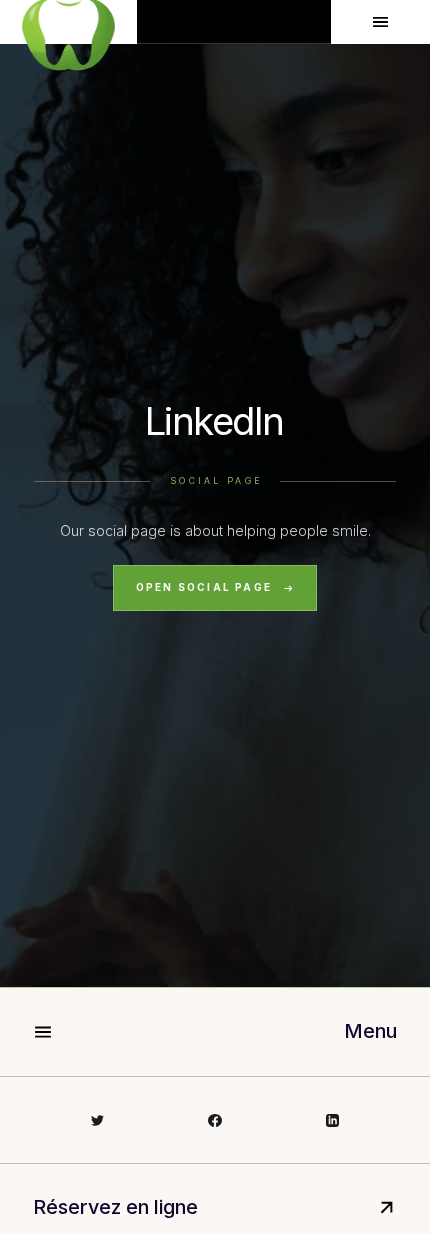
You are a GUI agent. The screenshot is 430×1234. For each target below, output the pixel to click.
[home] (68, 22)
